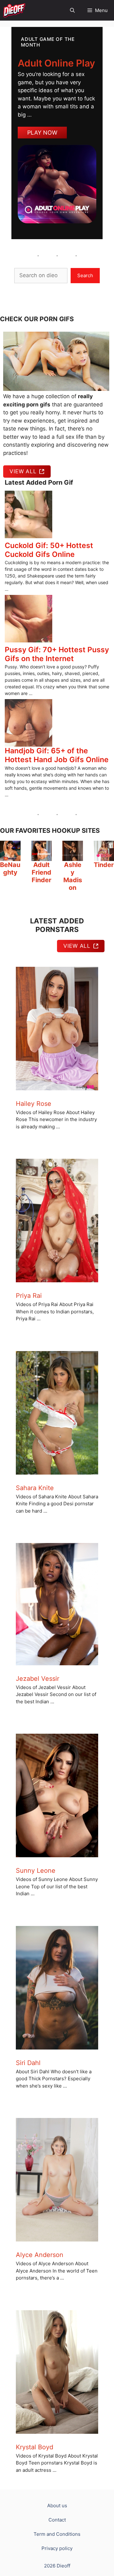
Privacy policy (57, 2548)
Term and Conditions (57, 2534)
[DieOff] (14, 10)
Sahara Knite (35, 1488)
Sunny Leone (36, 1871)
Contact (57, 2520)
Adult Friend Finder (41, 872)
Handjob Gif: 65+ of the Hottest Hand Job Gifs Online (57, 755)
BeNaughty (10, 869)
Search (85, 275)
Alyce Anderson (40, 2255)
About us (57, 2506)
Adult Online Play (56, 63)
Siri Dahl (28, 2063)
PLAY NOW (42, 133)
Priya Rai (29, 1296)
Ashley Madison (73, 876)
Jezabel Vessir (38, 1679)
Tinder (104, 865)
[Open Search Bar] (72, 10)
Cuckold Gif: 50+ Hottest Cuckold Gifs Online (49, 550)
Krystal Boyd (35, 2447)
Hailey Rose (34, 1104)
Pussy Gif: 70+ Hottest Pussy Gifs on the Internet (57, 654)
